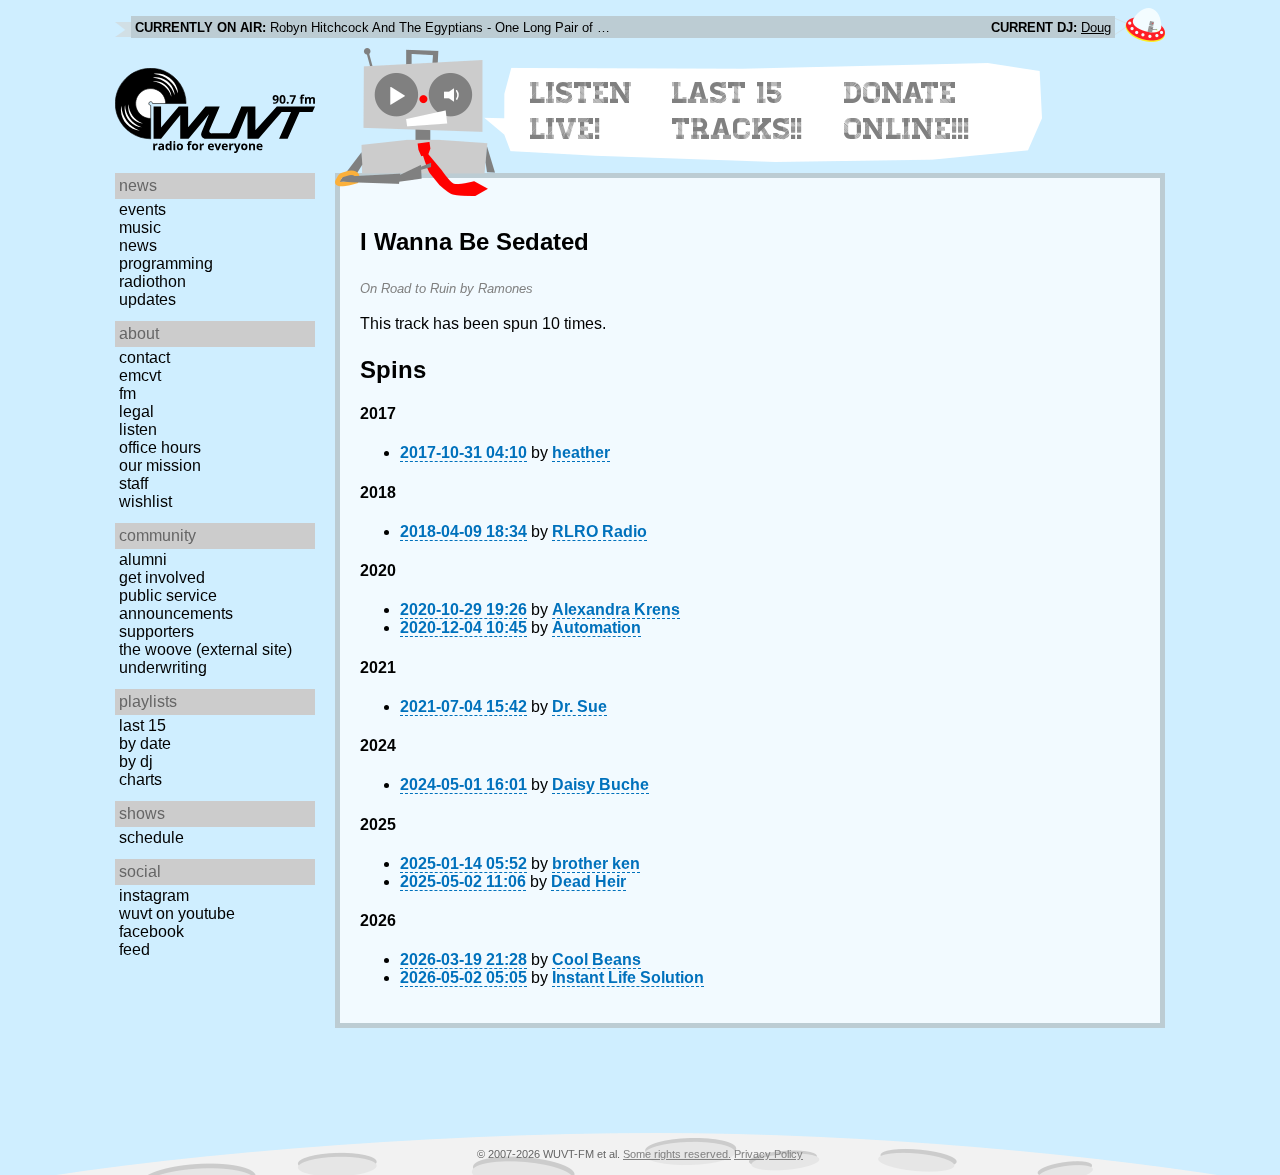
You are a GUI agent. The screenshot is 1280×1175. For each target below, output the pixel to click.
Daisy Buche (600, 784)
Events (142, 209)
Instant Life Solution (628, 977)
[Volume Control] (453, 94)
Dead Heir (588, 881)
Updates (147, 299)
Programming (166, 263)
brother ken (596, 863)
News (138, 245)
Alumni (143, 559)
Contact (144, 357)
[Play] (396, 94)
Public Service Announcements (176, 604)
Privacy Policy (768, 1154)
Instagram (154, 895)
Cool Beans (596, 959)
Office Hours (160, 447)
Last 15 (142, 725)
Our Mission (160, 465)
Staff (133, 483)
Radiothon (152, 281)
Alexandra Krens (616, 609)
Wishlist (145, 501)
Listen (138, 429)
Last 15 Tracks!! (737, 111)
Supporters (156, 631)
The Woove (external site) (205, 649)
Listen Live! (581, 111)
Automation (596, 627)
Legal (136, 411)
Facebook (151, 931)
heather (581, 452)
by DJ (136, 761)
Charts (140, 779)
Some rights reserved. (677, 1154)
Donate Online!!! (907, 111)
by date (145, 743)
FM (127, 393)
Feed (134, 949)
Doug (1096, 27)
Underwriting (163, 667)
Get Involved (162, 577)
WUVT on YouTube (177, 913)
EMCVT (140, 375)
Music (140, 227)
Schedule (151, 837)
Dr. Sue (579, 706)
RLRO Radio (599, 531)
